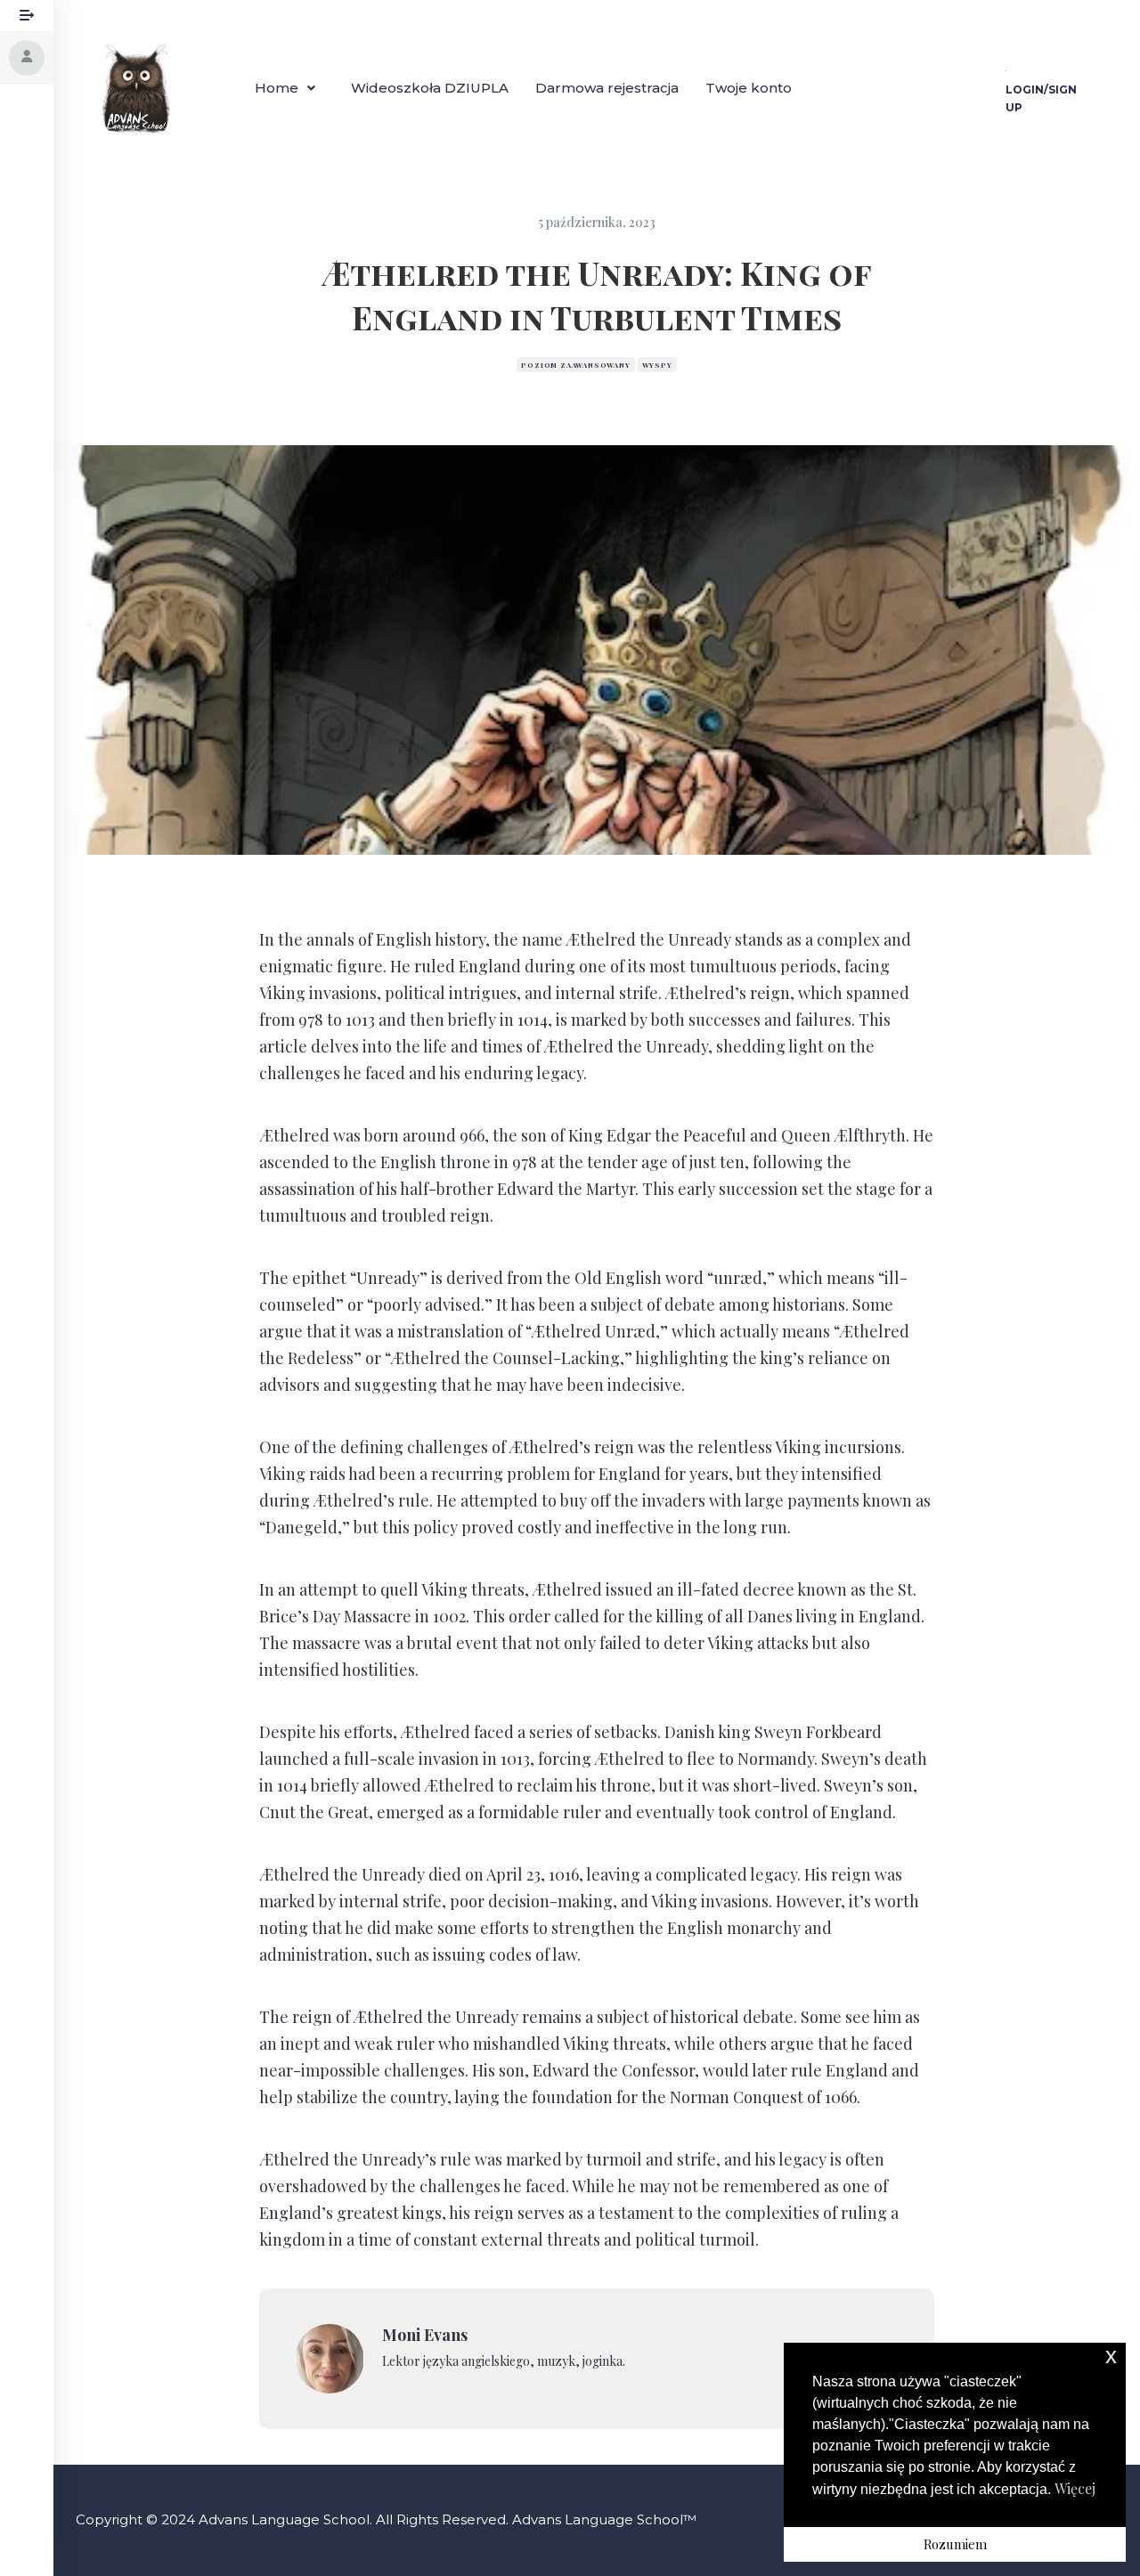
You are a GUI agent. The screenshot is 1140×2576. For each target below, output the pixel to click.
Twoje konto (749, 88)
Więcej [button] (1075, 2488)
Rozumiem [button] (955, 2544)
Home (277, 88)
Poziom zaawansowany (575, 365)
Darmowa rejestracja (607, 88)
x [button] (1111, 2356)
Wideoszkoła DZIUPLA (430, 88)
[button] (289, 88)
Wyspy (657, 365)
